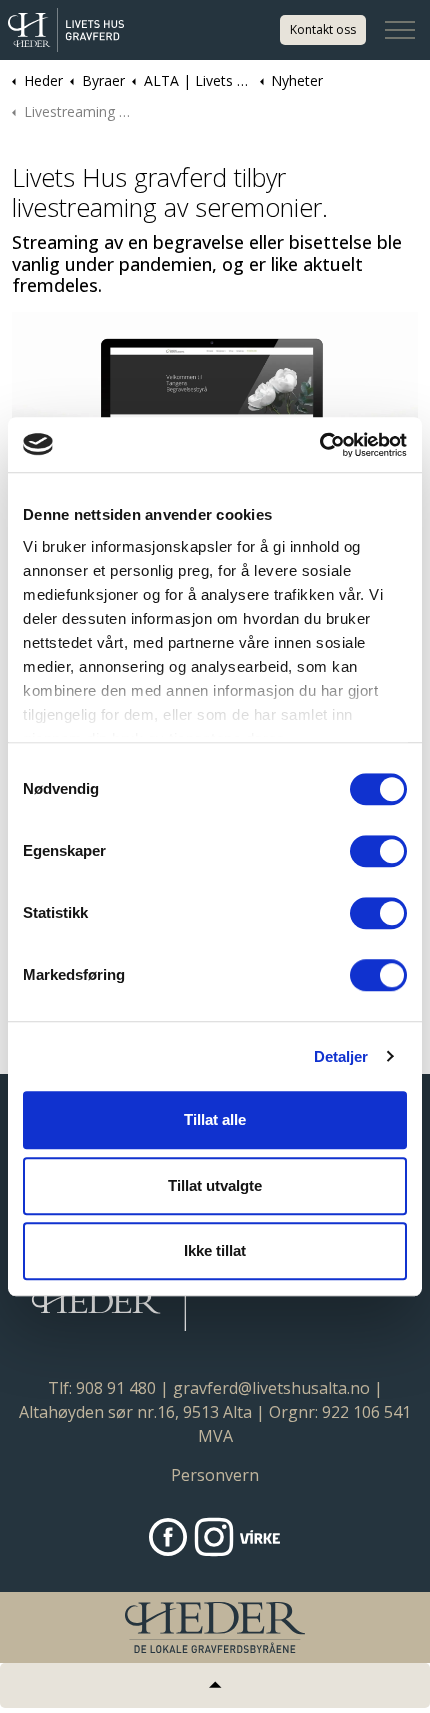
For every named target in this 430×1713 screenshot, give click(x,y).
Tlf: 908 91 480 (102, 1388)
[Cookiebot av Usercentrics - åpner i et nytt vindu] (319, 445)
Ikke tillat (215, 1250)
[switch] (378, 851)
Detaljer (341, 1056)
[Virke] (260, 1537)
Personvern (215, 1475)
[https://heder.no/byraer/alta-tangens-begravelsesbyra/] (168, 1537)
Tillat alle (215, 1119)
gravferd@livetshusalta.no (271, 1388)
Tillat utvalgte (215, 1185)
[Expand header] (400, 30)
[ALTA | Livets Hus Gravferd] (66, 30)
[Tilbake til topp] (215, 1685)
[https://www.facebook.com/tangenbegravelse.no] (214, 1537)
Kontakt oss (323, 29)
